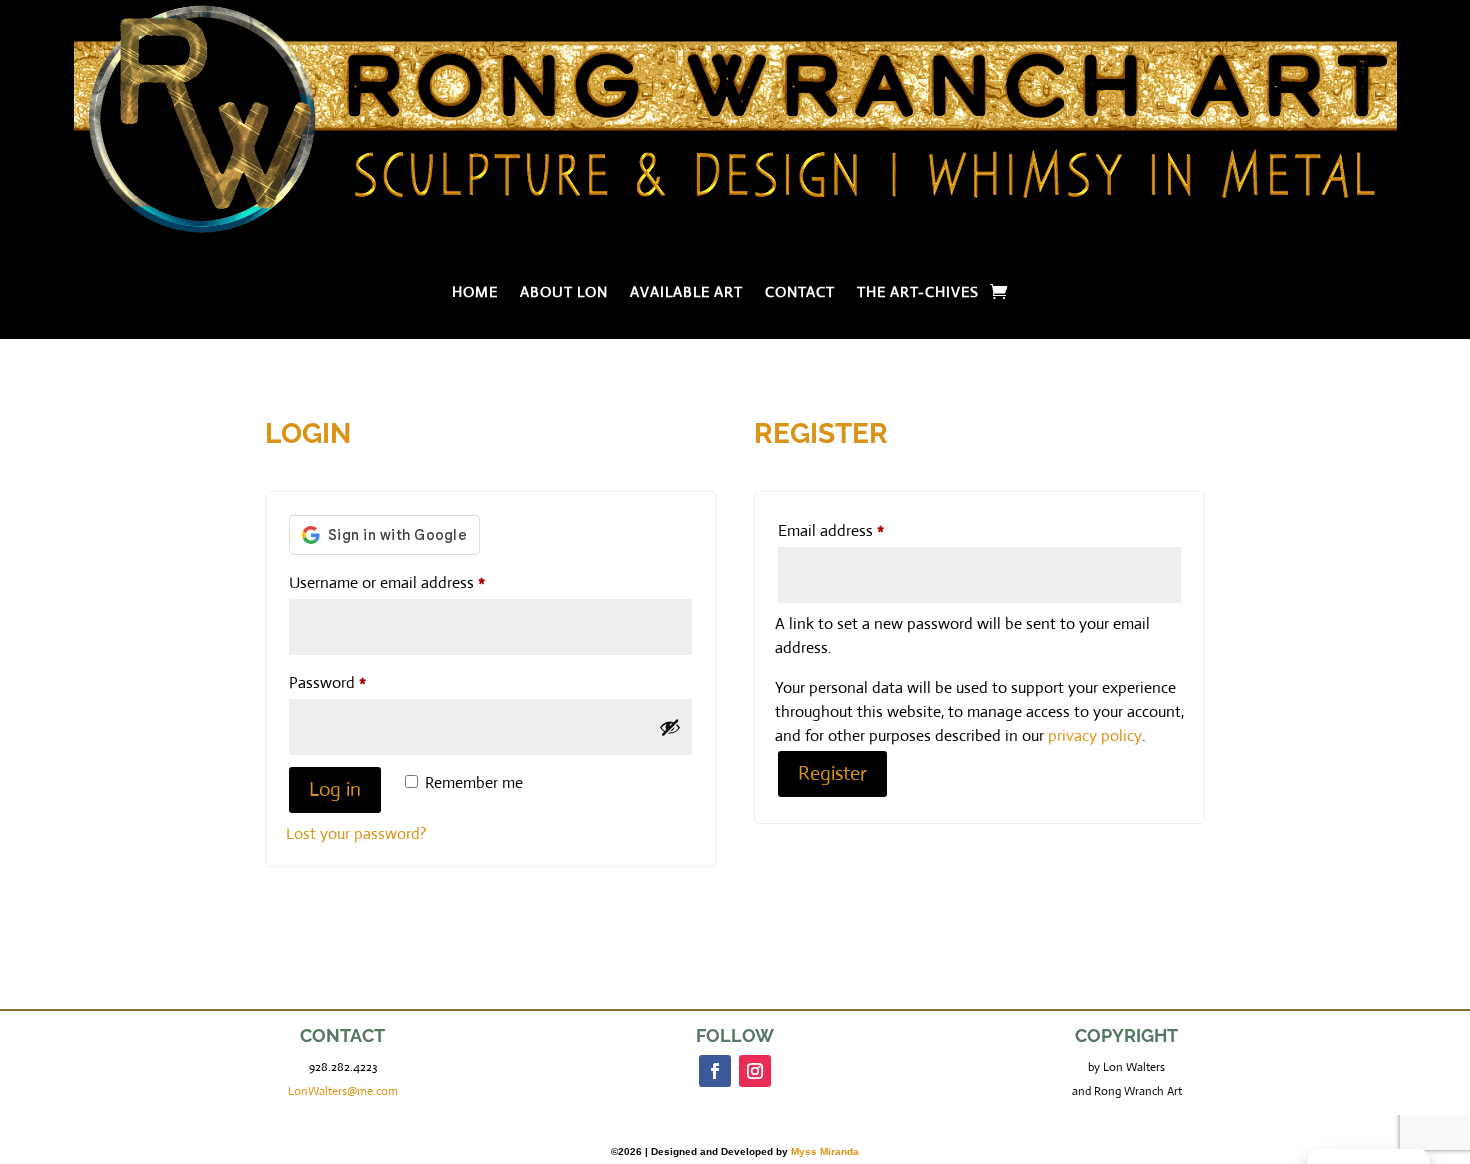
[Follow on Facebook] (715, 1071)
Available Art (686, 293)
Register (832, 773)
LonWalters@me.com (343, 1091)
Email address (860, 530)
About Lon (564, 293)
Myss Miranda (825, 1151)
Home (475, 293)
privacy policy (1095, 735)
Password (357, 682)
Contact (800, 293)
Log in (335, 789)
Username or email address (416, 582)
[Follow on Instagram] (755, 1071)
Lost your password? (356, 833)
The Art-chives (918, 293)
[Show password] (670, 727)
